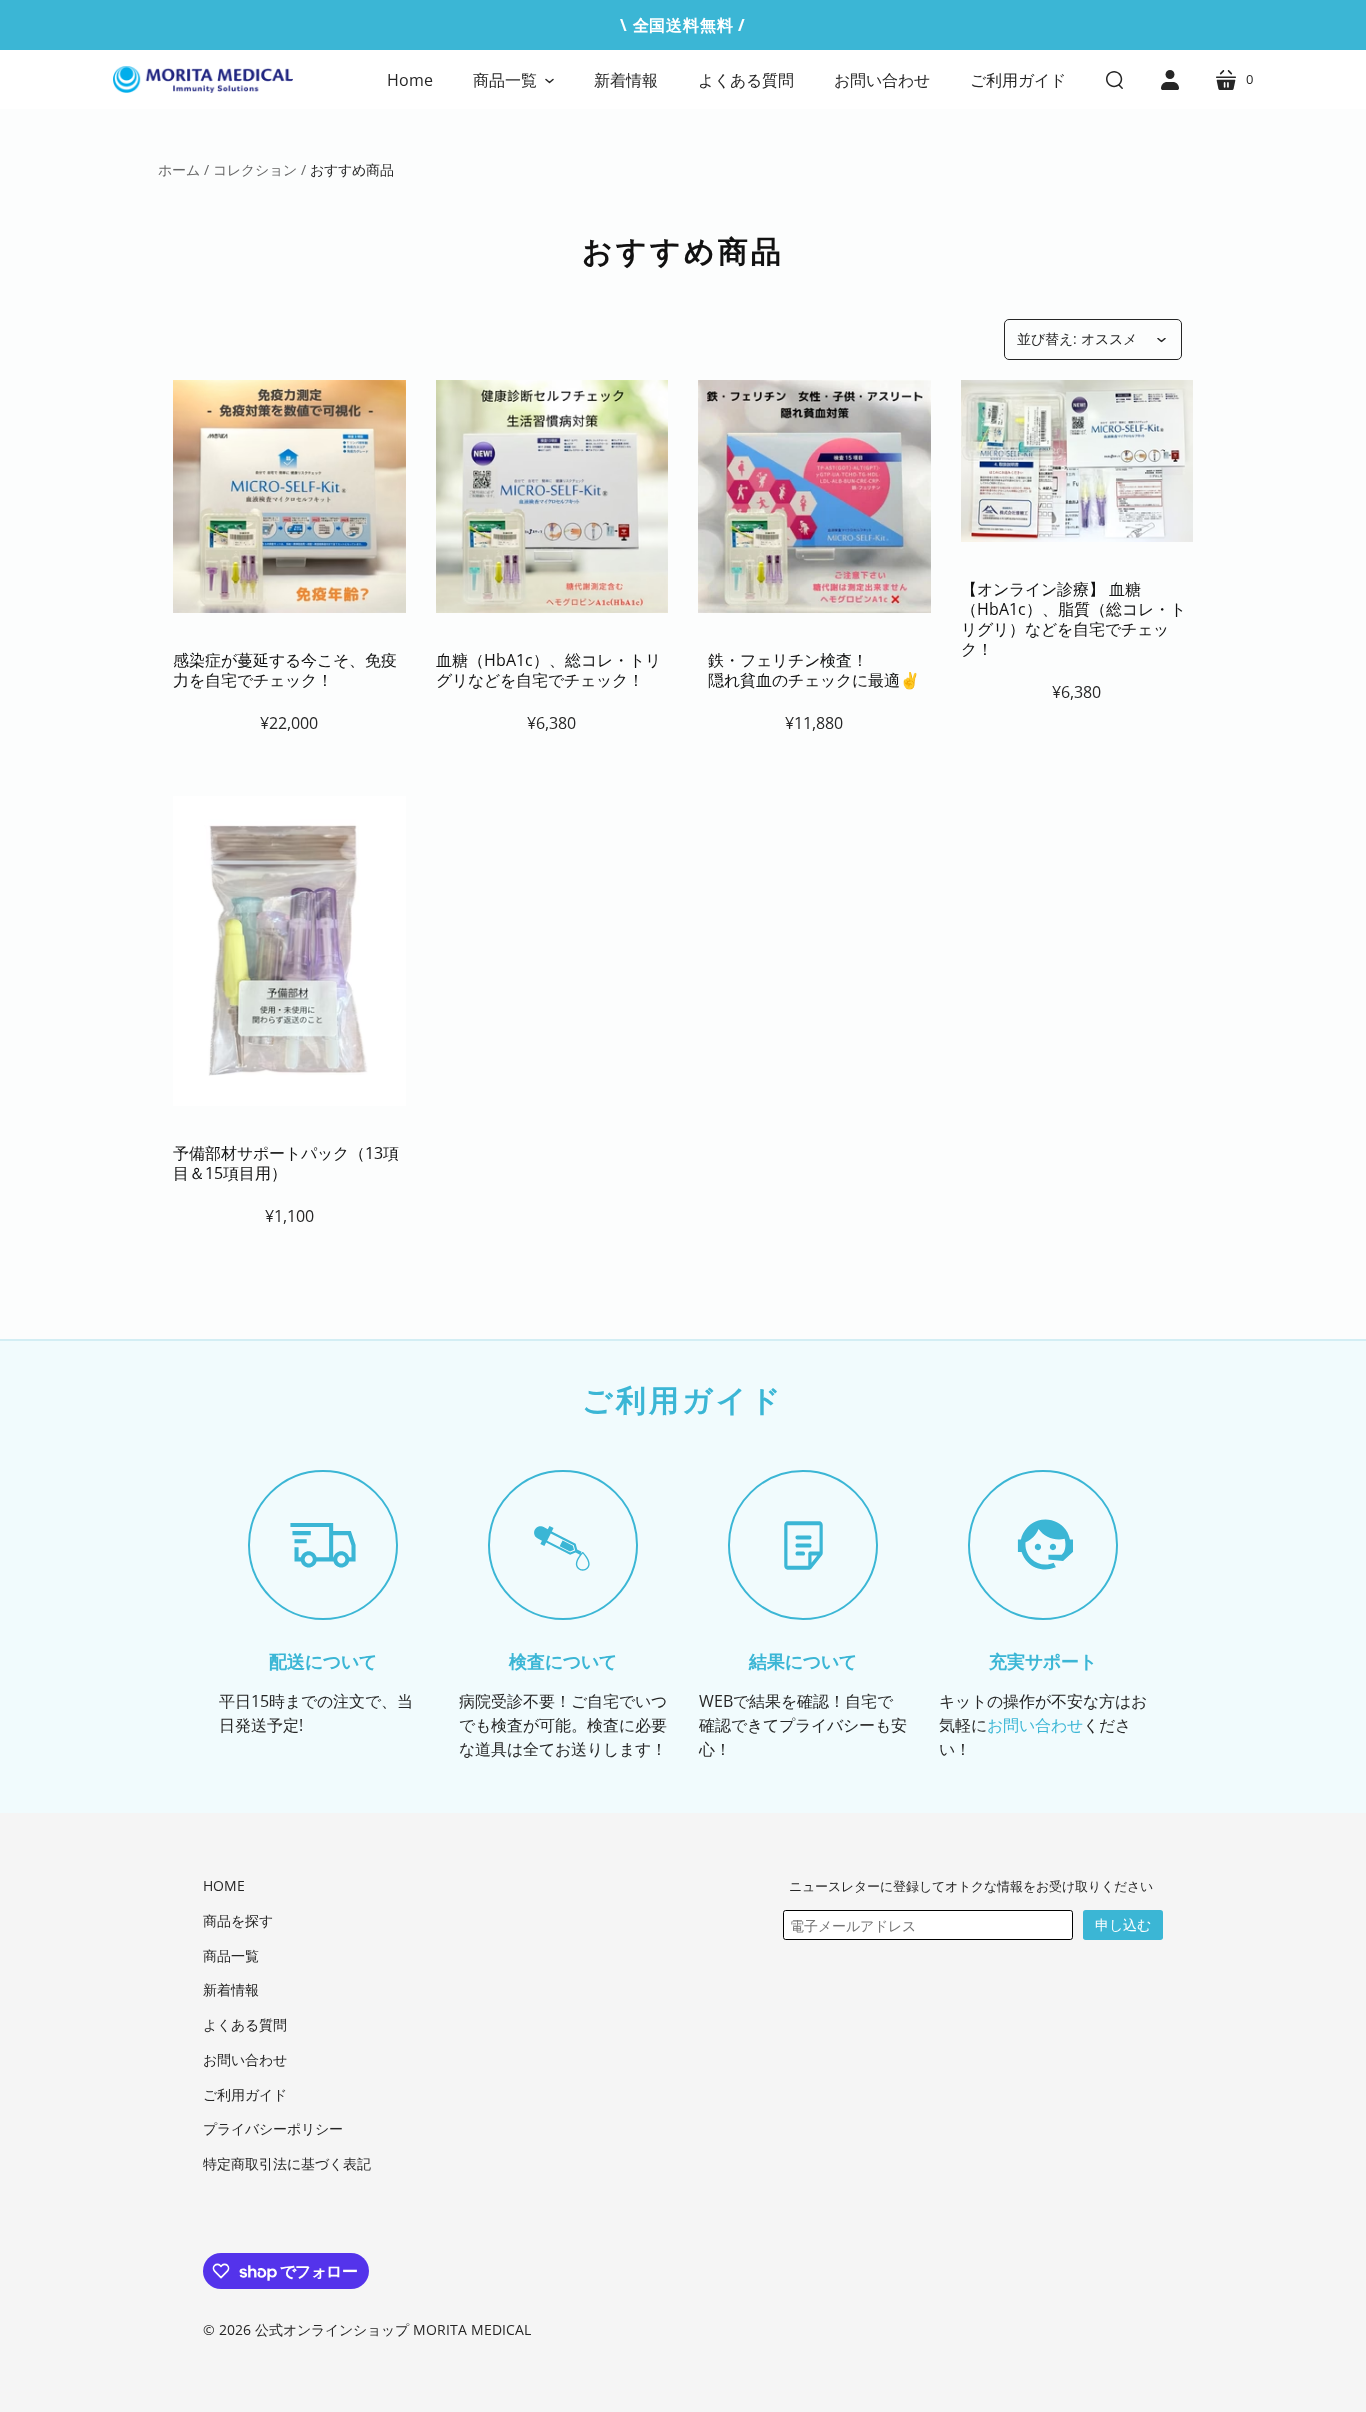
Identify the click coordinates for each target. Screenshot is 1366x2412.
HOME (224, 1885)
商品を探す (238, 1920)
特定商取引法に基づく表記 (287, 2163)
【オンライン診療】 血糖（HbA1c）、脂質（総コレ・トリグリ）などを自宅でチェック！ (1073, 619)
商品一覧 (231, 1955)
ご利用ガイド (245, 2094)
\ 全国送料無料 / (683, 25)
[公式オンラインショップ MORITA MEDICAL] (203, 79)
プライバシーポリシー (273, 2128)
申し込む (1123, 1924)
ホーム (179, 169)
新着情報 (231, 1989)
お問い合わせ (1035, 1725)
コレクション (255, 169)
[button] (513, 80)
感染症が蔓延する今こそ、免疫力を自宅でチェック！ (285, 670)
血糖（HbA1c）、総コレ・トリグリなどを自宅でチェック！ (548, 670)
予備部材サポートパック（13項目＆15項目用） (286, 1163)
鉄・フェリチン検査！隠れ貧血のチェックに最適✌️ (814, 670)
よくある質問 (245, 2024)
